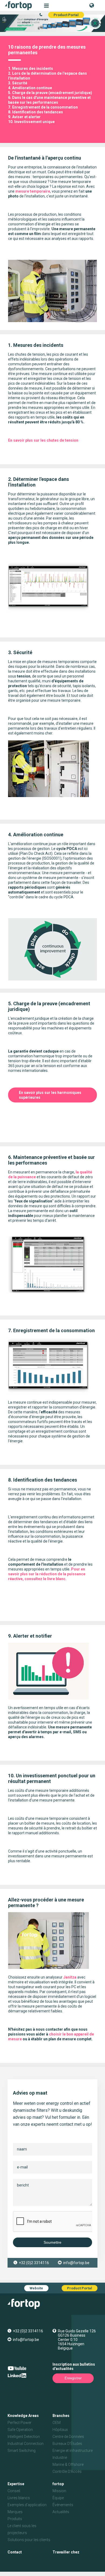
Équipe (58, 2498)
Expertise (16, 2484)
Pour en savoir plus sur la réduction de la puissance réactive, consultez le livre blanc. (47, 1574)
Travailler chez (66, 2552)
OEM (57, 2423)
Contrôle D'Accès (67, 2471)
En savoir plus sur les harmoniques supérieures (50, 1095)
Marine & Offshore (68, 2465)
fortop (58, 2484)
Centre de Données (68, 2437)
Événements (63, 2505)
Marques (15, 2512)
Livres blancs (19, 2498)
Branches (61, 2416)
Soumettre (52, 2242)
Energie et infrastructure (73, 2451)
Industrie (60, 2458)
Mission (59, 2491)
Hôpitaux (60, 2430)
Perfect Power (20, 2423)
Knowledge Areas (23, 2416)
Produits (15, 2519)
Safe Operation (20, 2430)
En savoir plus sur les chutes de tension (43, 440)
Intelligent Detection (24, 2437)
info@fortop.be (76, 2263)
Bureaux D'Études (67, 2444)
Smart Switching (22, 2451)
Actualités (61, 2512)
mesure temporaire (33, 191)
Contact (15, 2552)
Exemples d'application (27, 2505)
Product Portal (66, 15)
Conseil (14, 2491)
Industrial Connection (26, 2444)
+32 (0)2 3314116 (34, 2263)
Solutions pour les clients (29, 2540)
